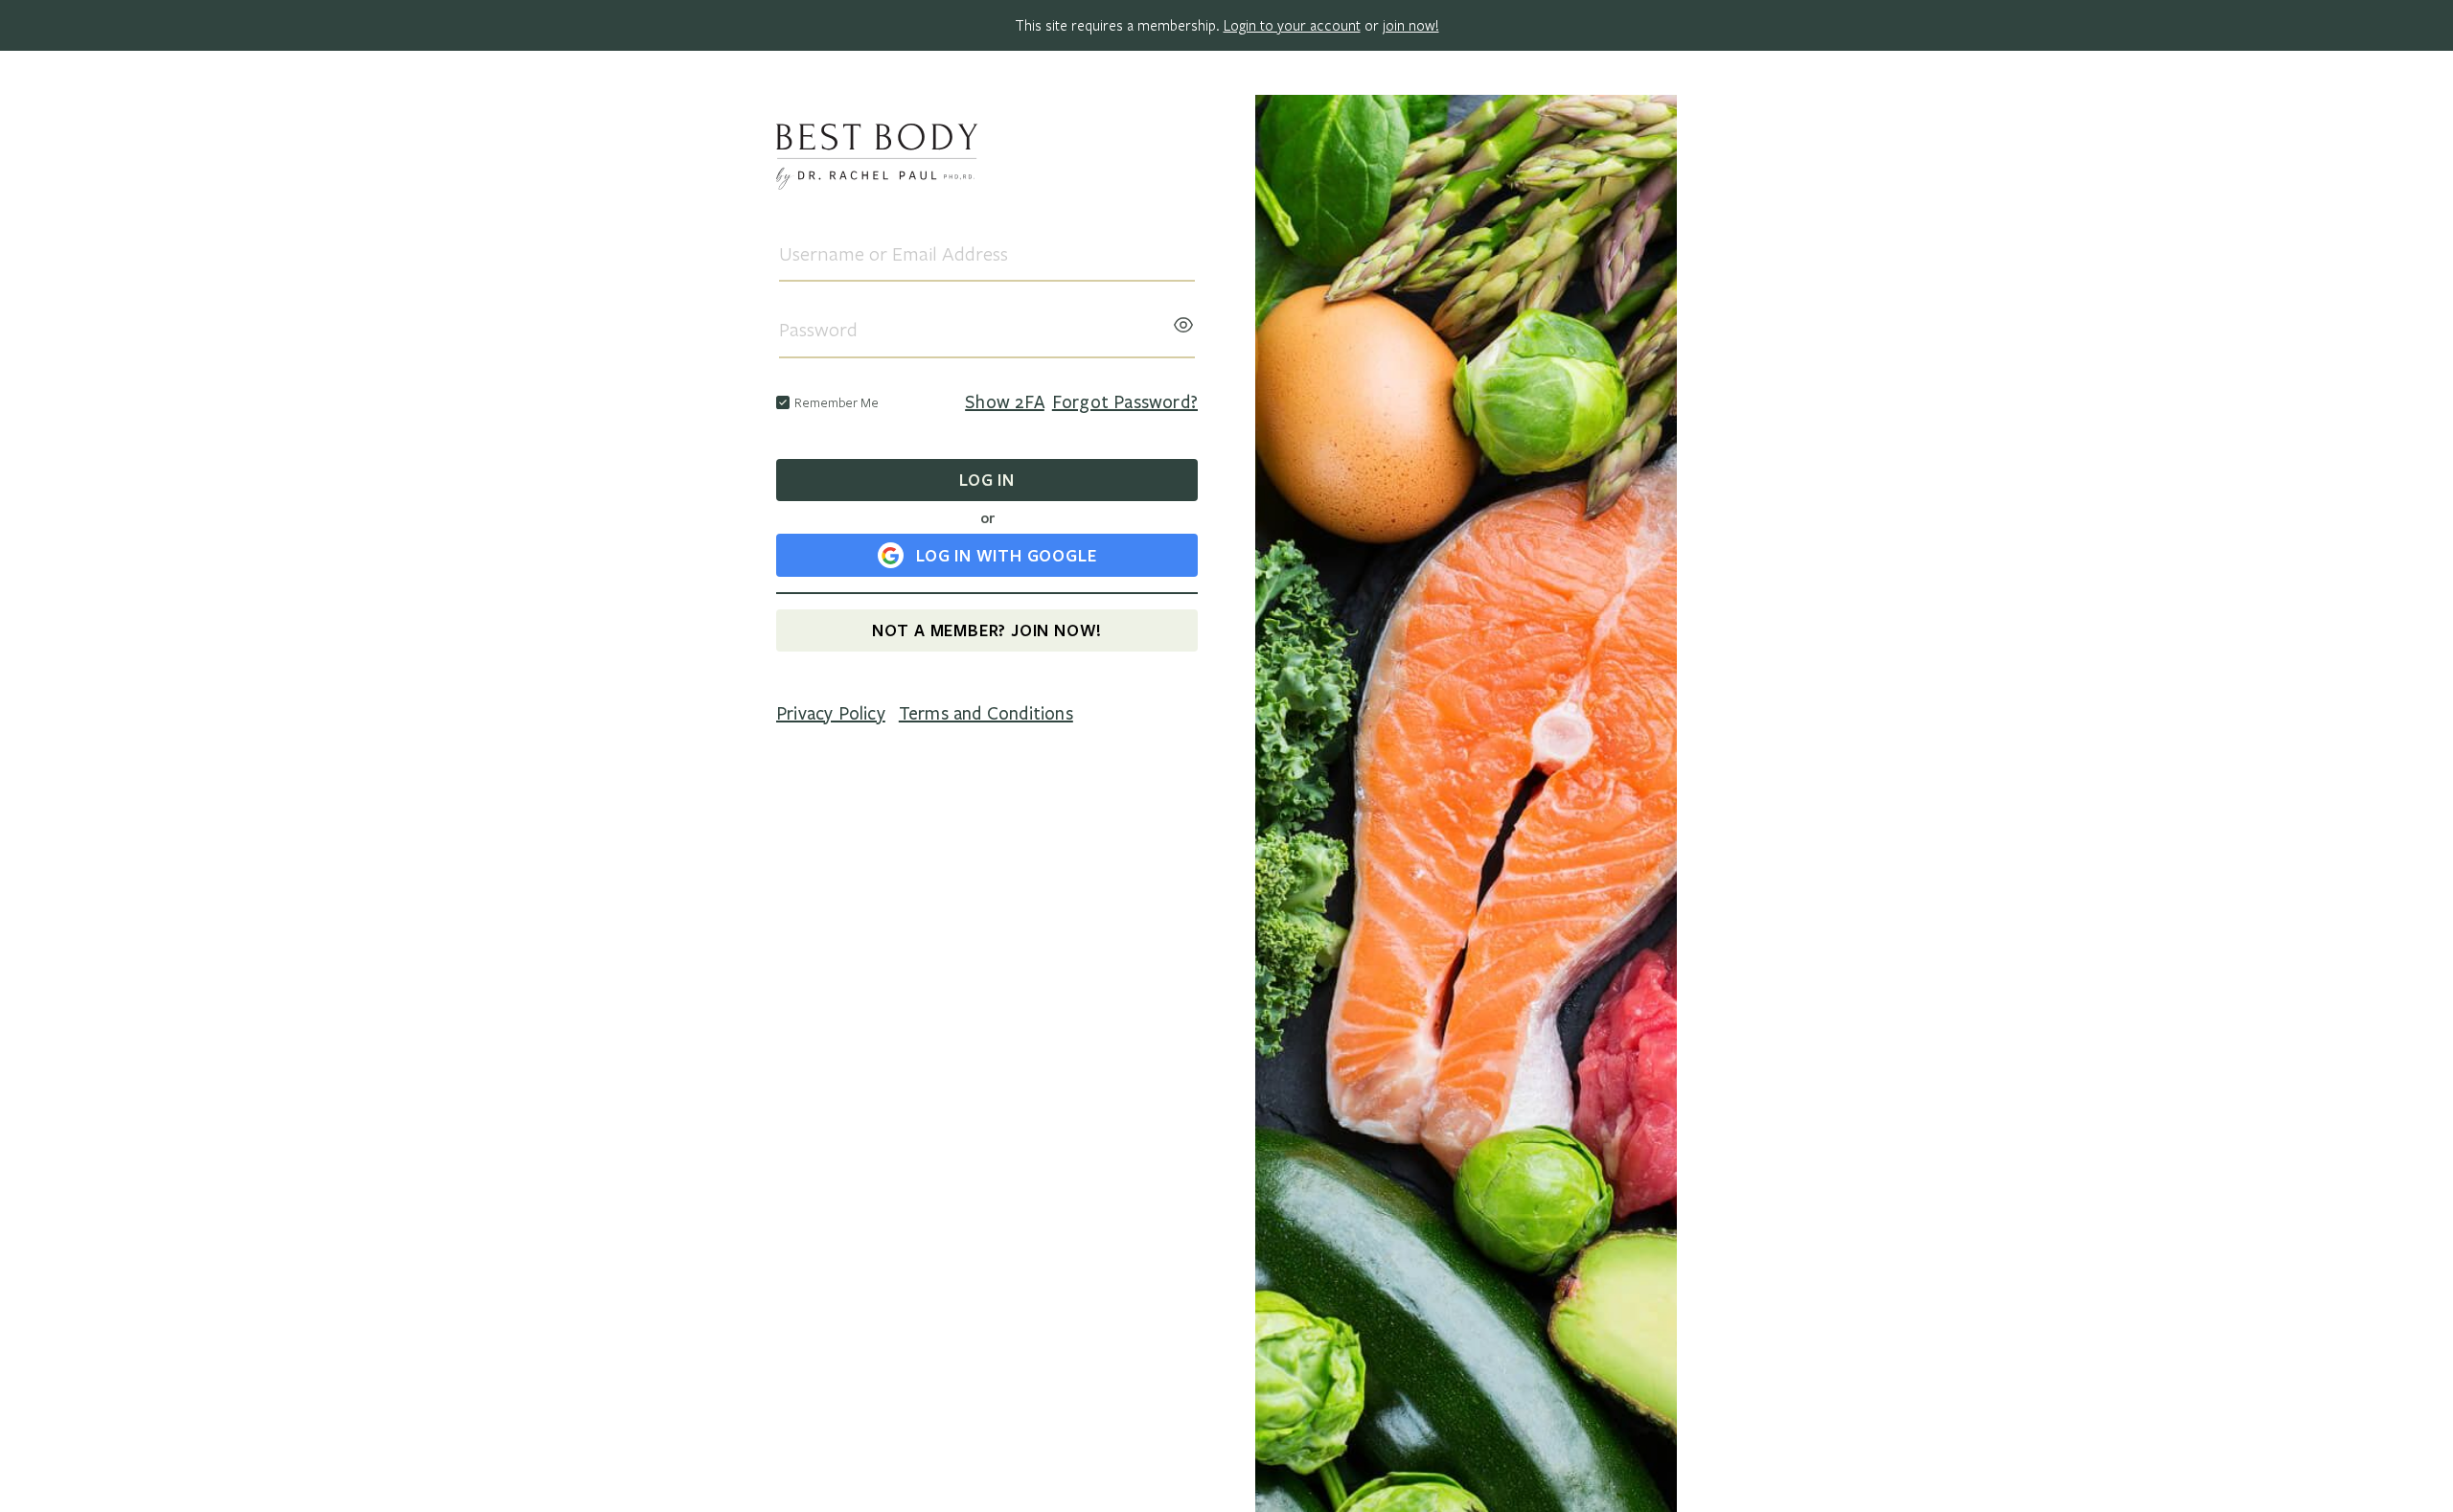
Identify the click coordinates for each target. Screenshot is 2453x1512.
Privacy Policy (831, 714)
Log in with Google (1006, 555)
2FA (1005, 402)
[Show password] (1183, 319)
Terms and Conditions (986, 714)
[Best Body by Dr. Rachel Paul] (987, 160)
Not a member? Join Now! (987, 630)
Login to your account (1292, 25)
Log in (987, 480)
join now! (1411, 25)
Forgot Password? (1125, 402)
